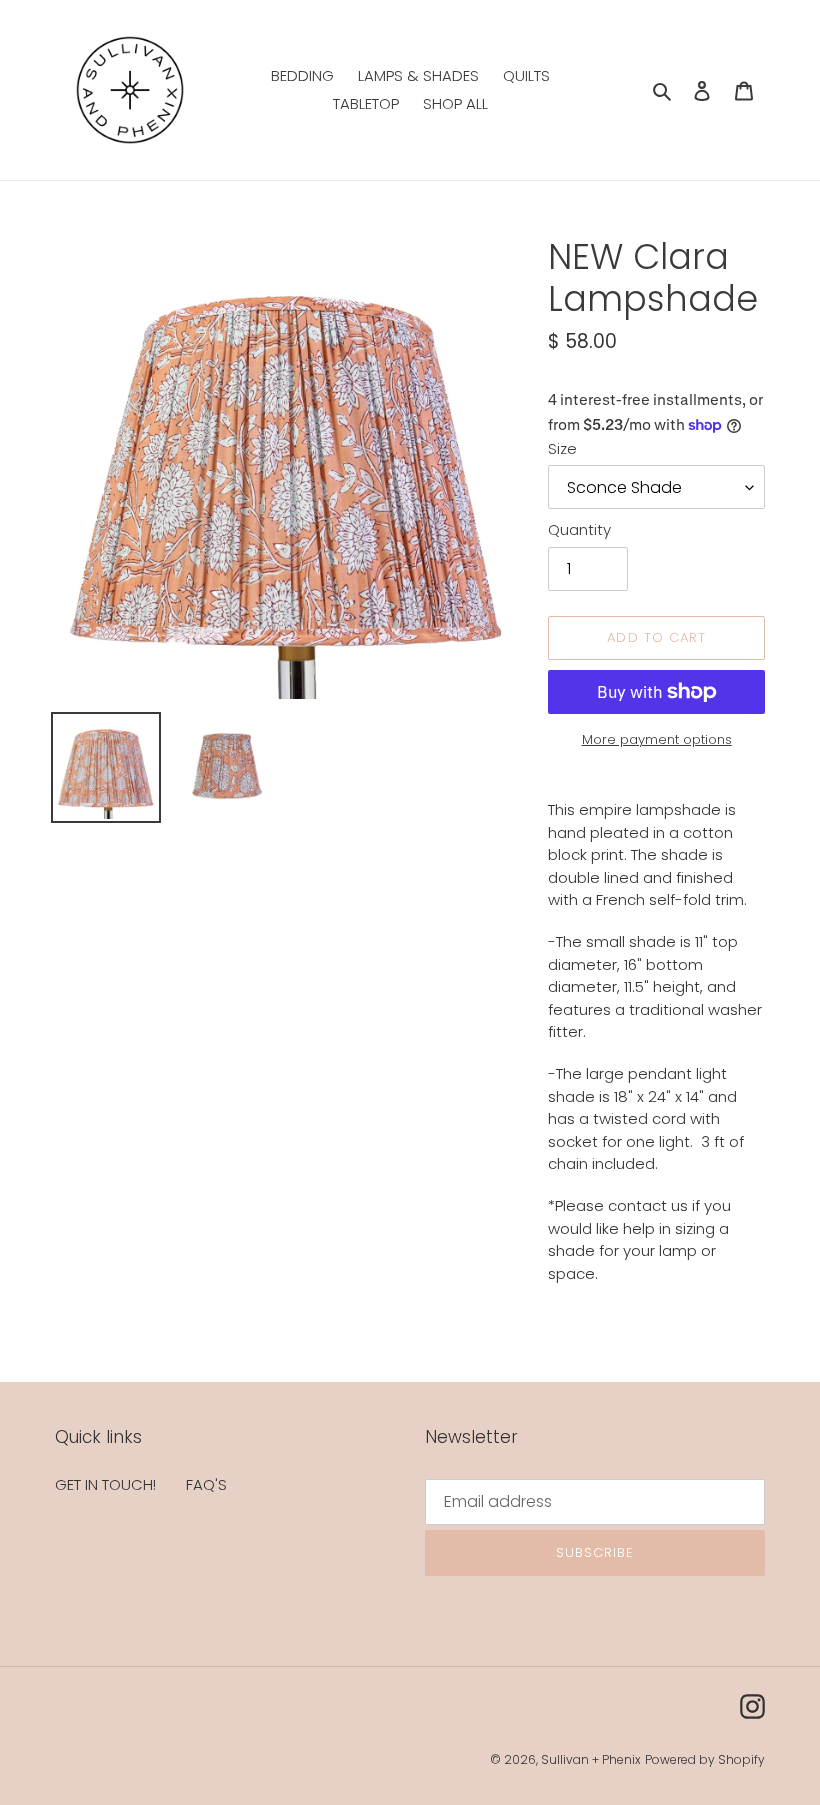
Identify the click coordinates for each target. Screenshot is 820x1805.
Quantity (579, 529)
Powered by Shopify (705, 1759)
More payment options (657, 739)
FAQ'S (206, 1484)
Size (562, 448)
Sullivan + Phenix (591, 1759)
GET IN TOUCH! (105, 1484)
